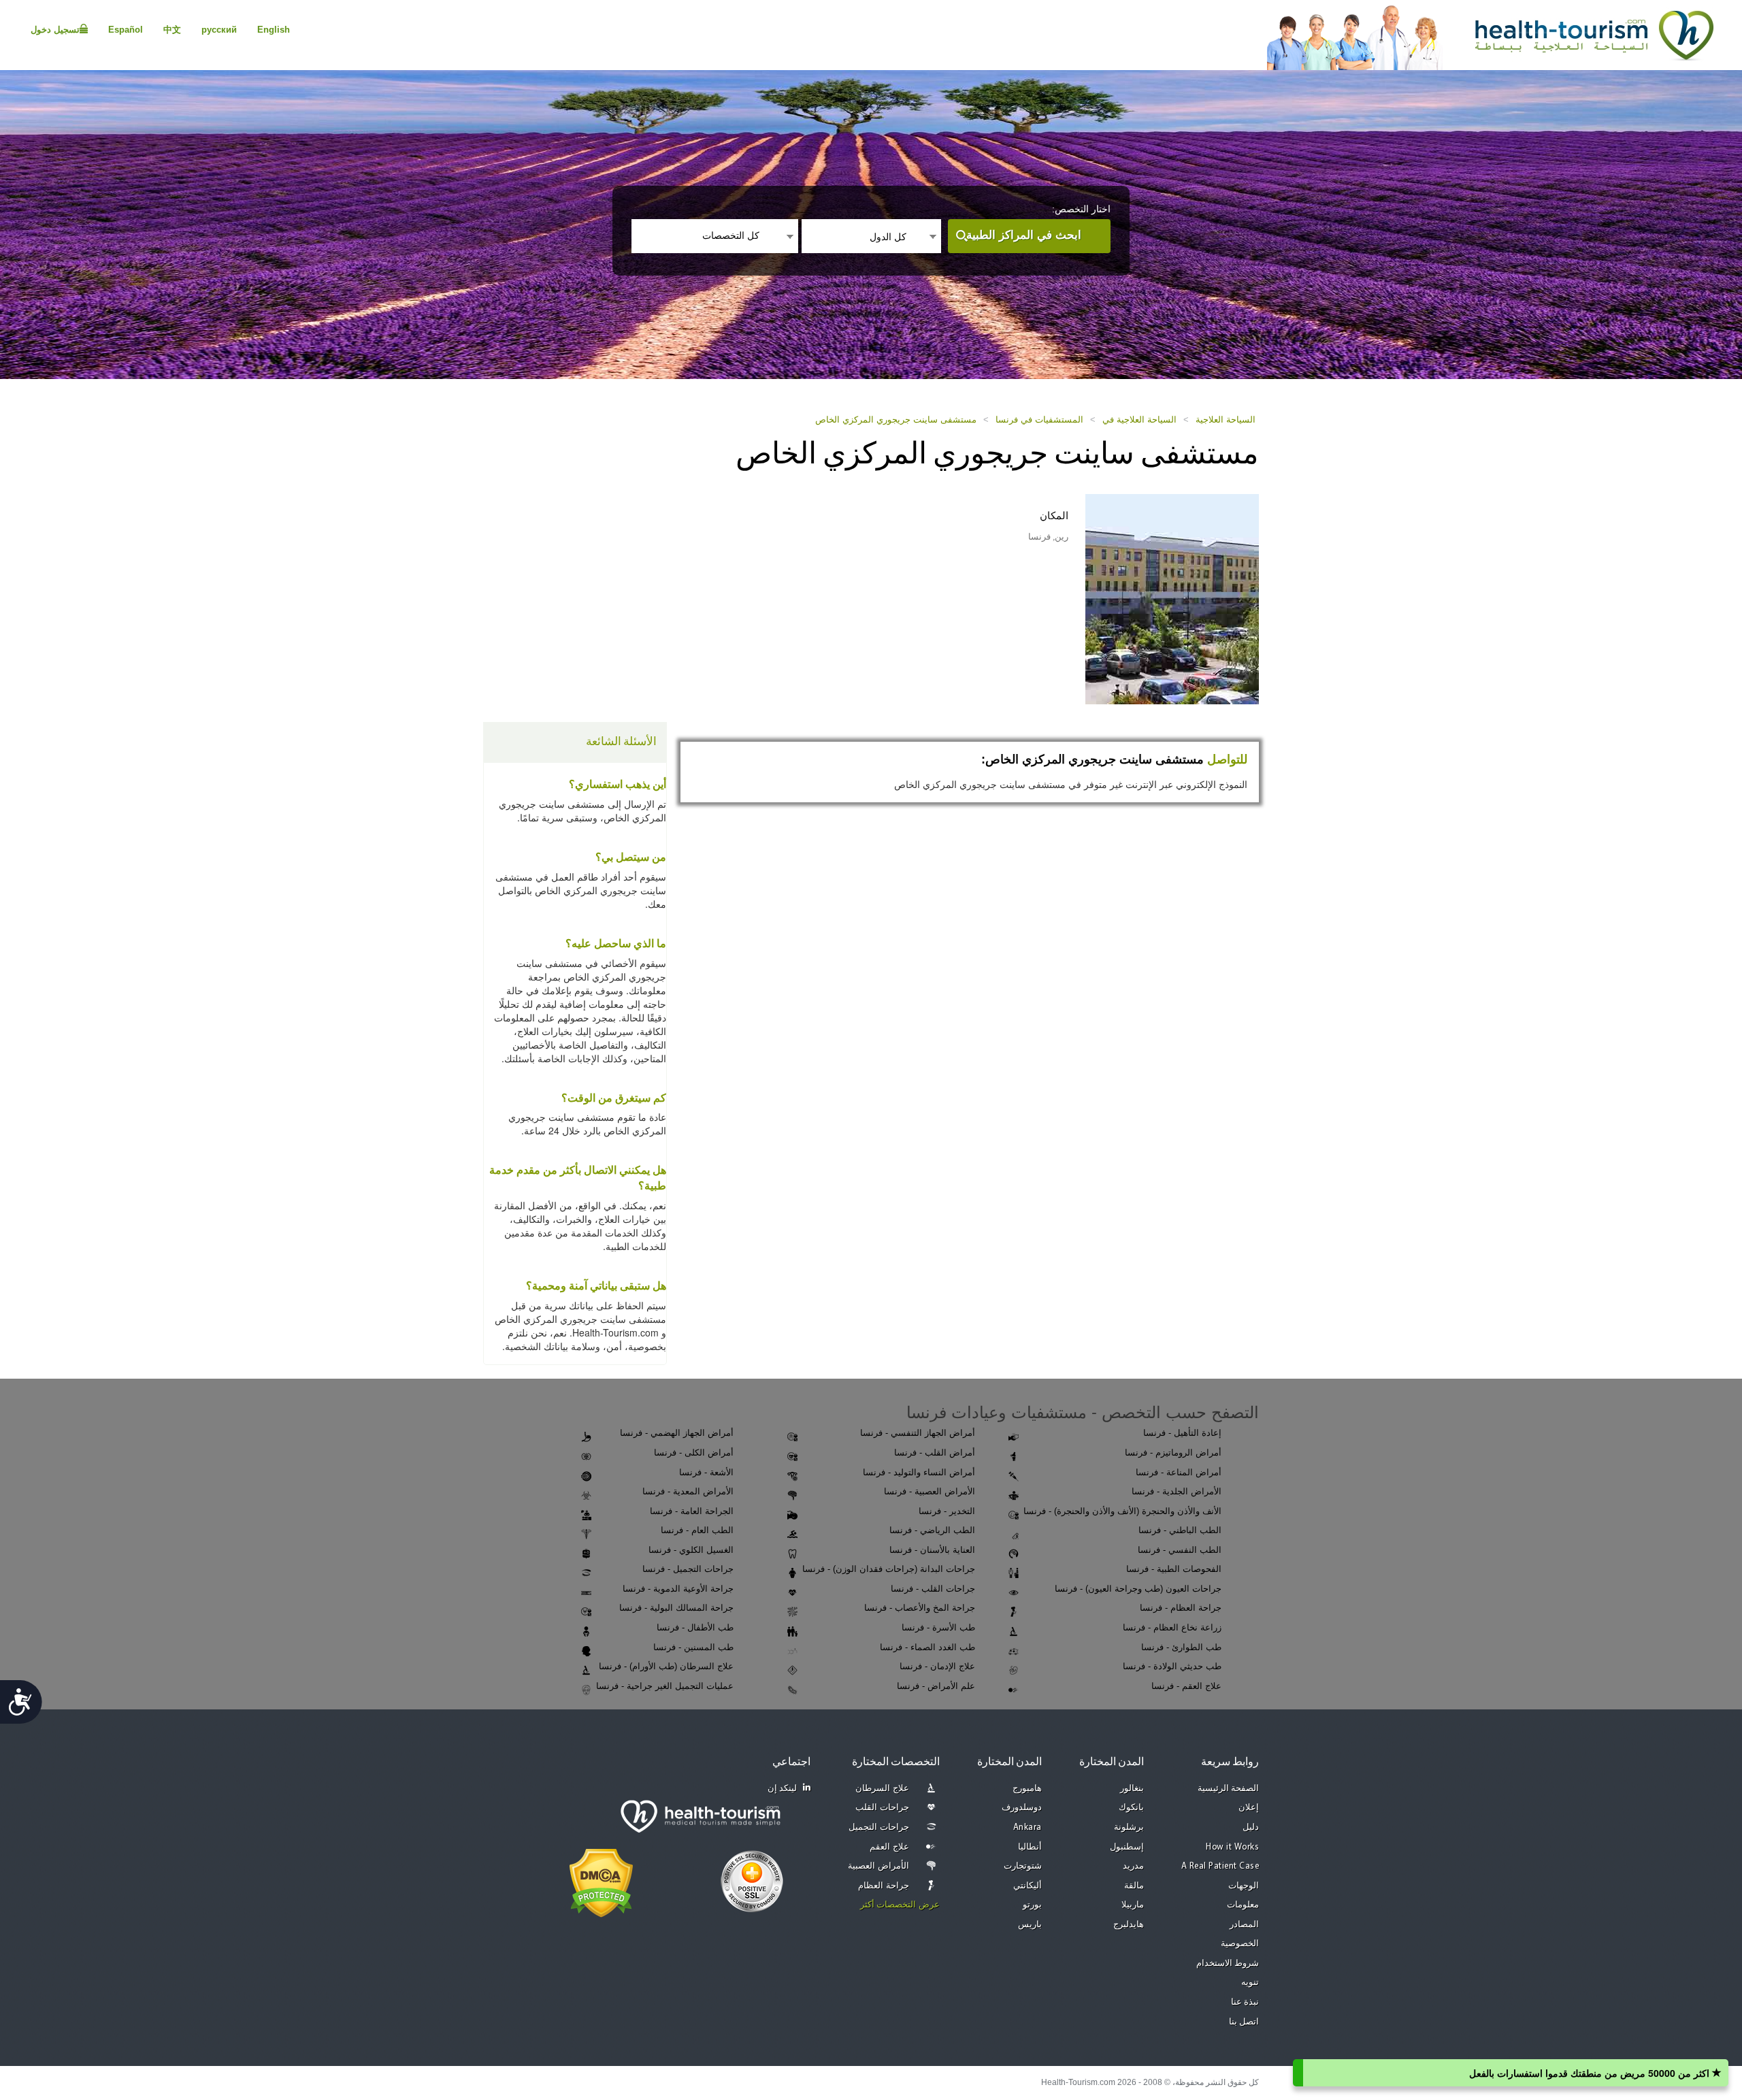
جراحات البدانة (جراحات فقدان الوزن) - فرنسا (889, 1569)
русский (219, 30)
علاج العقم (889, 1847)
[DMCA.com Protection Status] (601, 1882)
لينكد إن (783, 1789)
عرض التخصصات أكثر (900, 1905)
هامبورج (1027, 1789)
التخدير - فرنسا (947, 1511)
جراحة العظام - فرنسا (1181, 1608)
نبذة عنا (1245, 2002)
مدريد (1133, 1866)
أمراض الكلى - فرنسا (694, 1453)
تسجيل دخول (55, 30)
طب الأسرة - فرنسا (938, 1627)
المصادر (1244, 1925)
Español (126, 30)
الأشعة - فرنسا (706, 1472)
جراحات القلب (882, 1808)
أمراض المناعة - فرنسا (1179, 1472)
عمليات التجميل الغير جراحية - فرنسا (665, 1686)
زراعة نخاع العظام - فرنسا (1172, 1627)
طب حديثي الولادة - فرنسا (1172, 1666)
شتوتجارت (1023, 1866)
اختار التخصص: (1081, 209)
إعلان (1249, 1808)
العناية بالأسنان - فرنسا (932, 1550)
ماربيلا (1133, 1905)
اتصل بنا (1244, 2022)
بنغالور (1132, 1789)
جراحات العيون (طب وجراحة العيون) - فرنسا (1138, 1589)
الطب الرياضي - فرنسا (932, 1530)
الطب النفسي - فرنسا (1180, 1550)
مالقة (1134, 1886)
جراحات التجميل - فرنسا (688, 1569)
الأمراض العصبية (878, 1866)
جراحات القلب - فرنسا (933, 1589)
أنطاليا (1030, 1847)
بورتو (1032, 1905)
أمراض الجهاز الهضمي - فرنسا (677, 1433)
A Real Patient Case (1220, 1866)
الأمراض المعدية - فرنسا (688, 1491)
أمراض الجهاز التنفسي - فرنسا (918, 1433)
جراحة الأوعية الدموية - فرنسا (678, 1589)
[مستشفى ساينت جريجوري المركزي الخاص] (1172, 598)
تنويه (1250, 1983)
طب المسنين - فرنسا (693, 1647)
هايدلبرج (1129, 1925)
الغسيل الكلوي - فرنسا (691, 1550)
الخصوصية (1240, 1944)
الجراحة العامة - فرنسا (692, 1511)
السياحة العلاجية (1226, 420)
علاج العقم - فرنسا (1186, 1686)
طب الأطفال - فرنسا (695, 1627)
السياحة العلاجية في (1139, 420)
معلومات (1243, 1905)
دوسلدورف (1022, 1808)
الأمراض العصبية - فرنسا (930, 1491)
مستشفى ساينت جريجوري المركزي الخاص (896, 420)
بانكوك (1131, 1808)
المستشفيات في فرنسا (1039, 420)
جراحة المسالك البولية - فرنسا (676, 1608)
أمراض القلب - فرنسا (935, 1453)
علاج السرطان (882, 1789)
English (274, 30)
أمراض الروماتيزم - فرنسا (1173, 1453)
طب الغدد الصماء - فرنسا (927, 1647)
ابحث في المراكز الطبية (1024, 235)
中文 (172, 30)
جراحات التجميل (879, 1827)
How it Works (1232, 1847)
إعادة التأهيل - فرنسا (1182, 1433)
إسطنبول (1127, 1847)
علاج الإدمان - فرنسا (937, 1666)
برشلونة (1129, 1827)
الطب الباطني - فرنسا (1180, 1530)
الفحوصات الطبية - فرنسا (1174, 1569)
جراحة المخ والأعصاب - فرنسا (920, 1608)
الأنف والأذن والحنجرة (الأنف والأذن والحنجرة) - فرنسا (1122, 1511)
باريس (1030, 1925)
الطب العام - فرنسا (697, 1530)
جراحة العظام (884, 1886)
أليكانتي (1028, 1886)
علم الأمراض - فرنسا (936, 1686)
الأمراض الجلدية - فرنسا (1177, 1491)
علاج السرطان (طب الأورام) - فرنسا (666, 1666)
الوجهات (1244, 1886)
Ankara (1028, 1827)
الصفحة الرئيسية (1229, 1789)
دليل (1251, 1827)
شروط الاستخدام (1228, 1964)
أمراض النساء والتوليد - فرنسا (919, 1472)
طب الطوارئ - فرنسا (1181, 1647)
